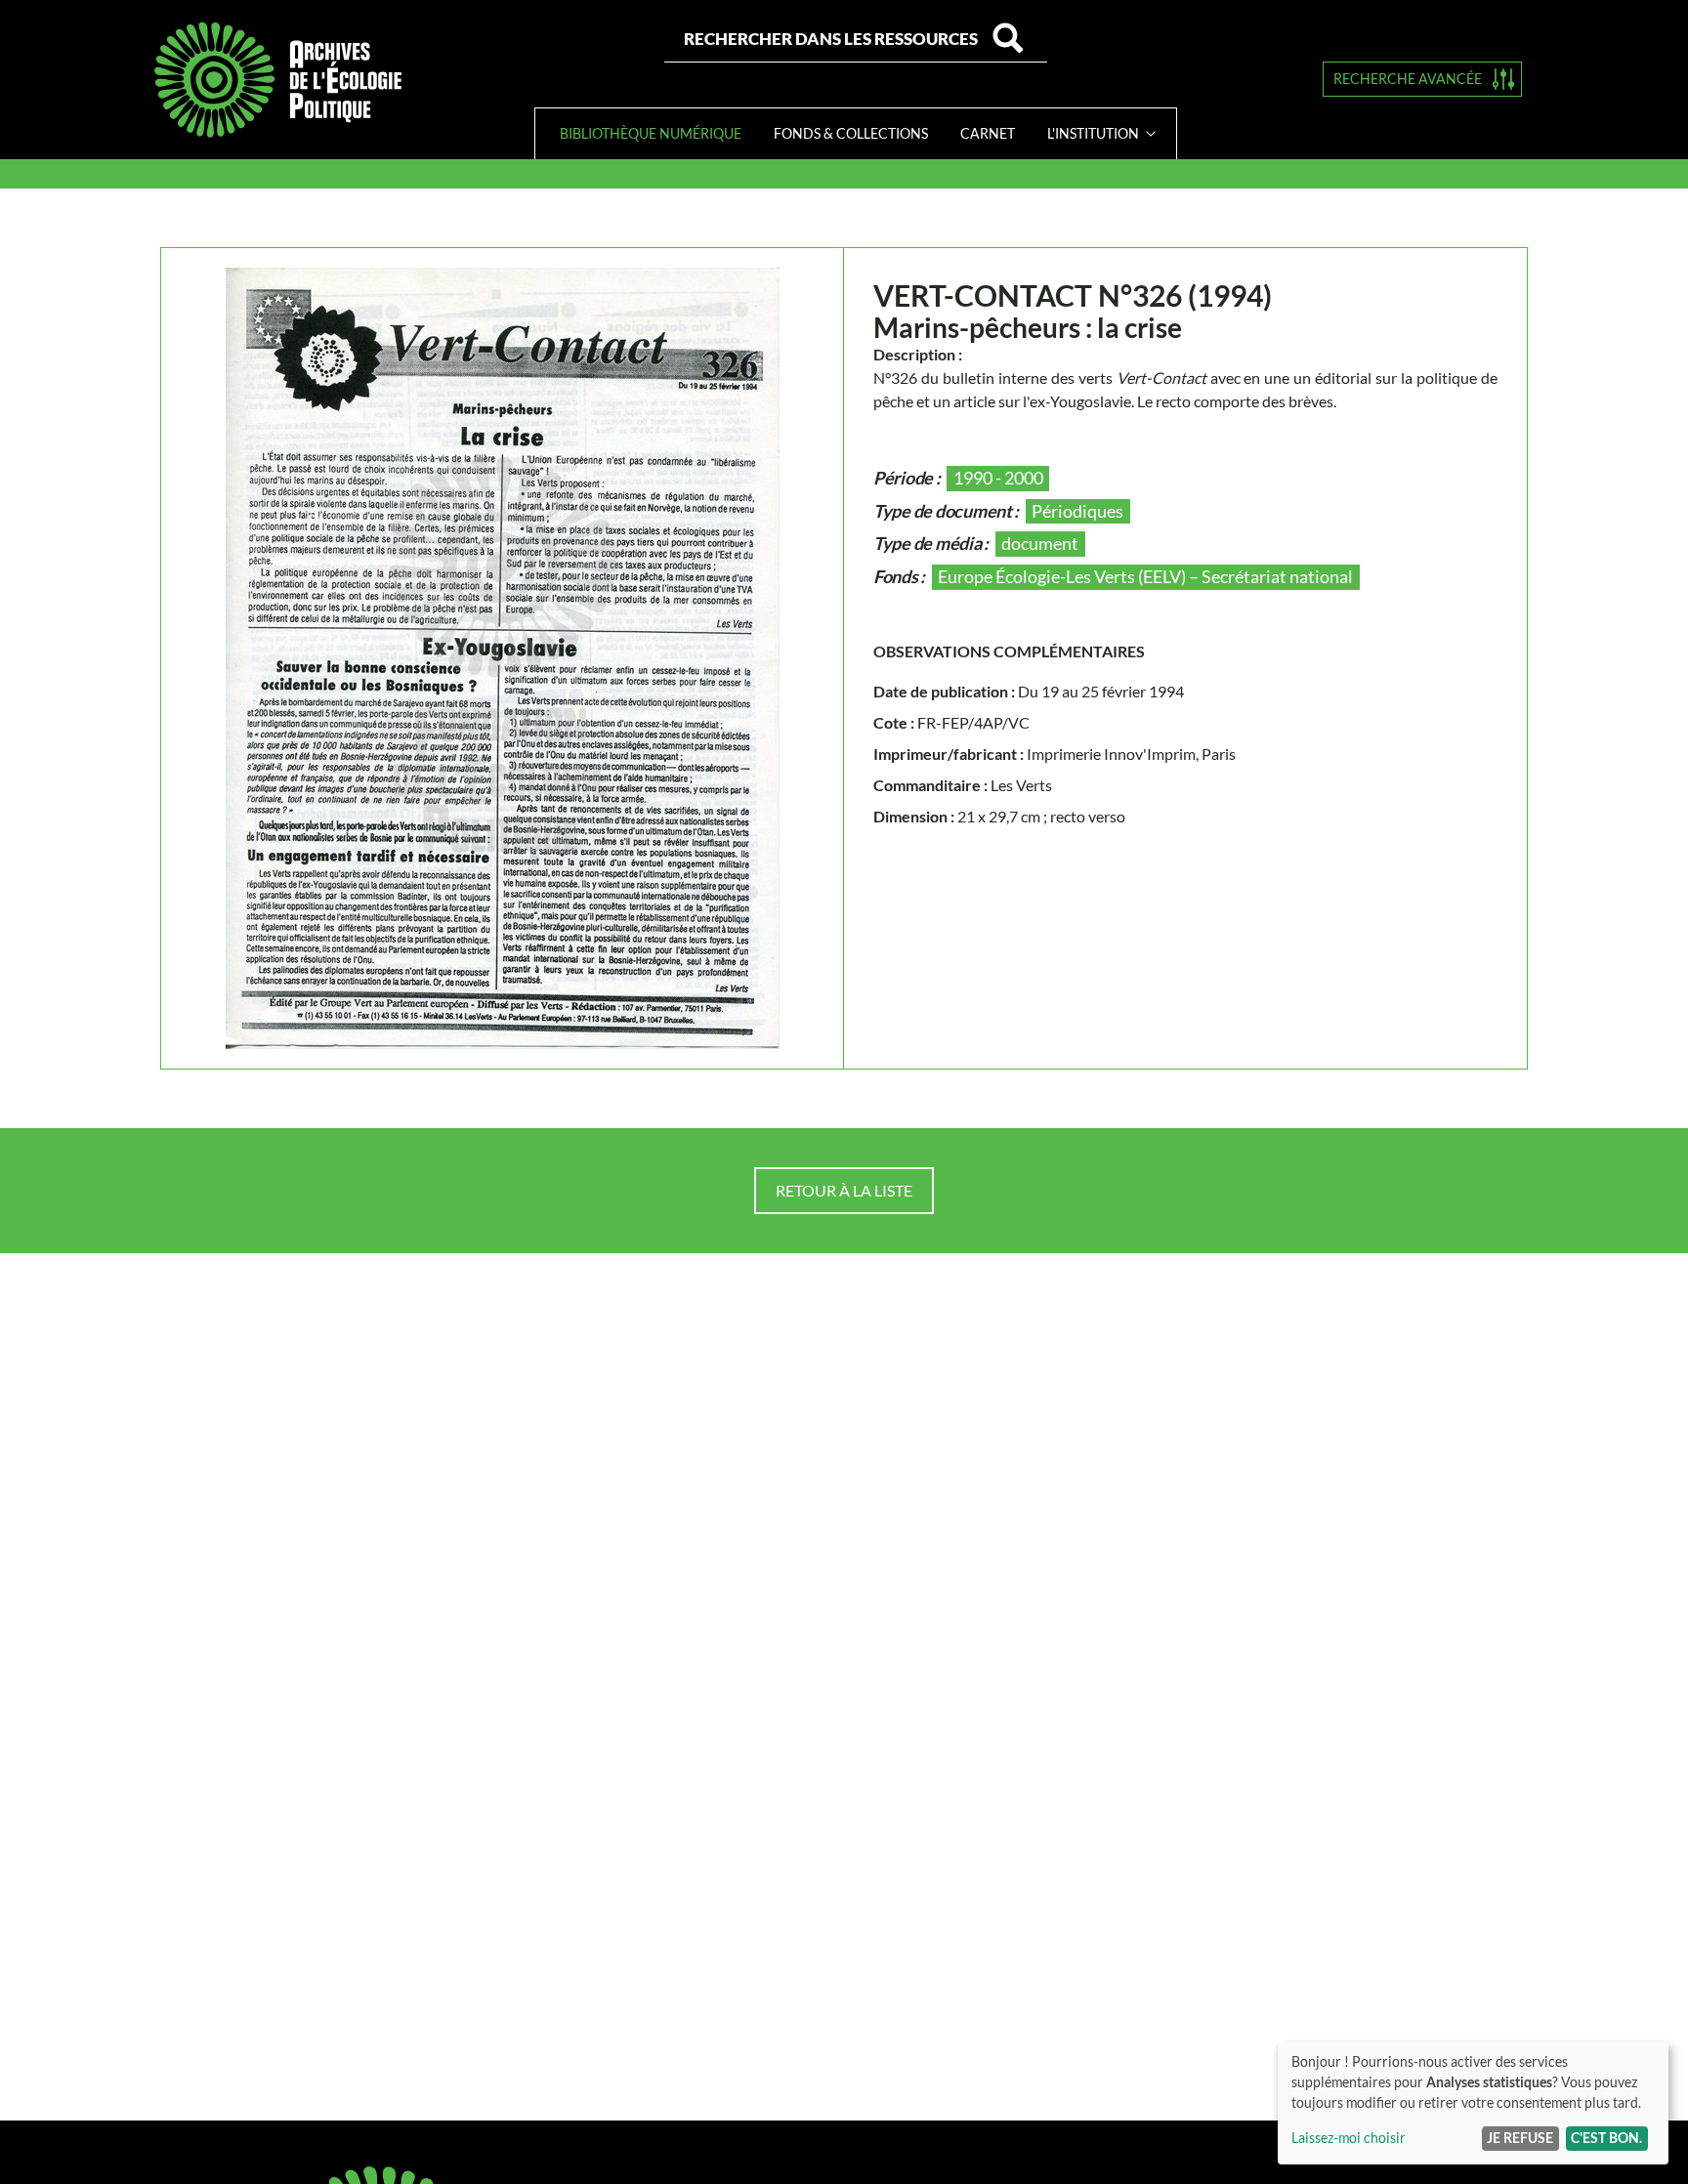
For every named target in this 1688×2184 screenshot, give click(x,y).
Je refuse (1520, 2138)
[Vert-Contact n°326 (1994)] (503, 658)
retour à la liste (844, 1190)
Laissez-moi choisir (1349, 2138)
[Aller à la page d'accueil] (277, 80)
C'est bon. (1606, 2138)
